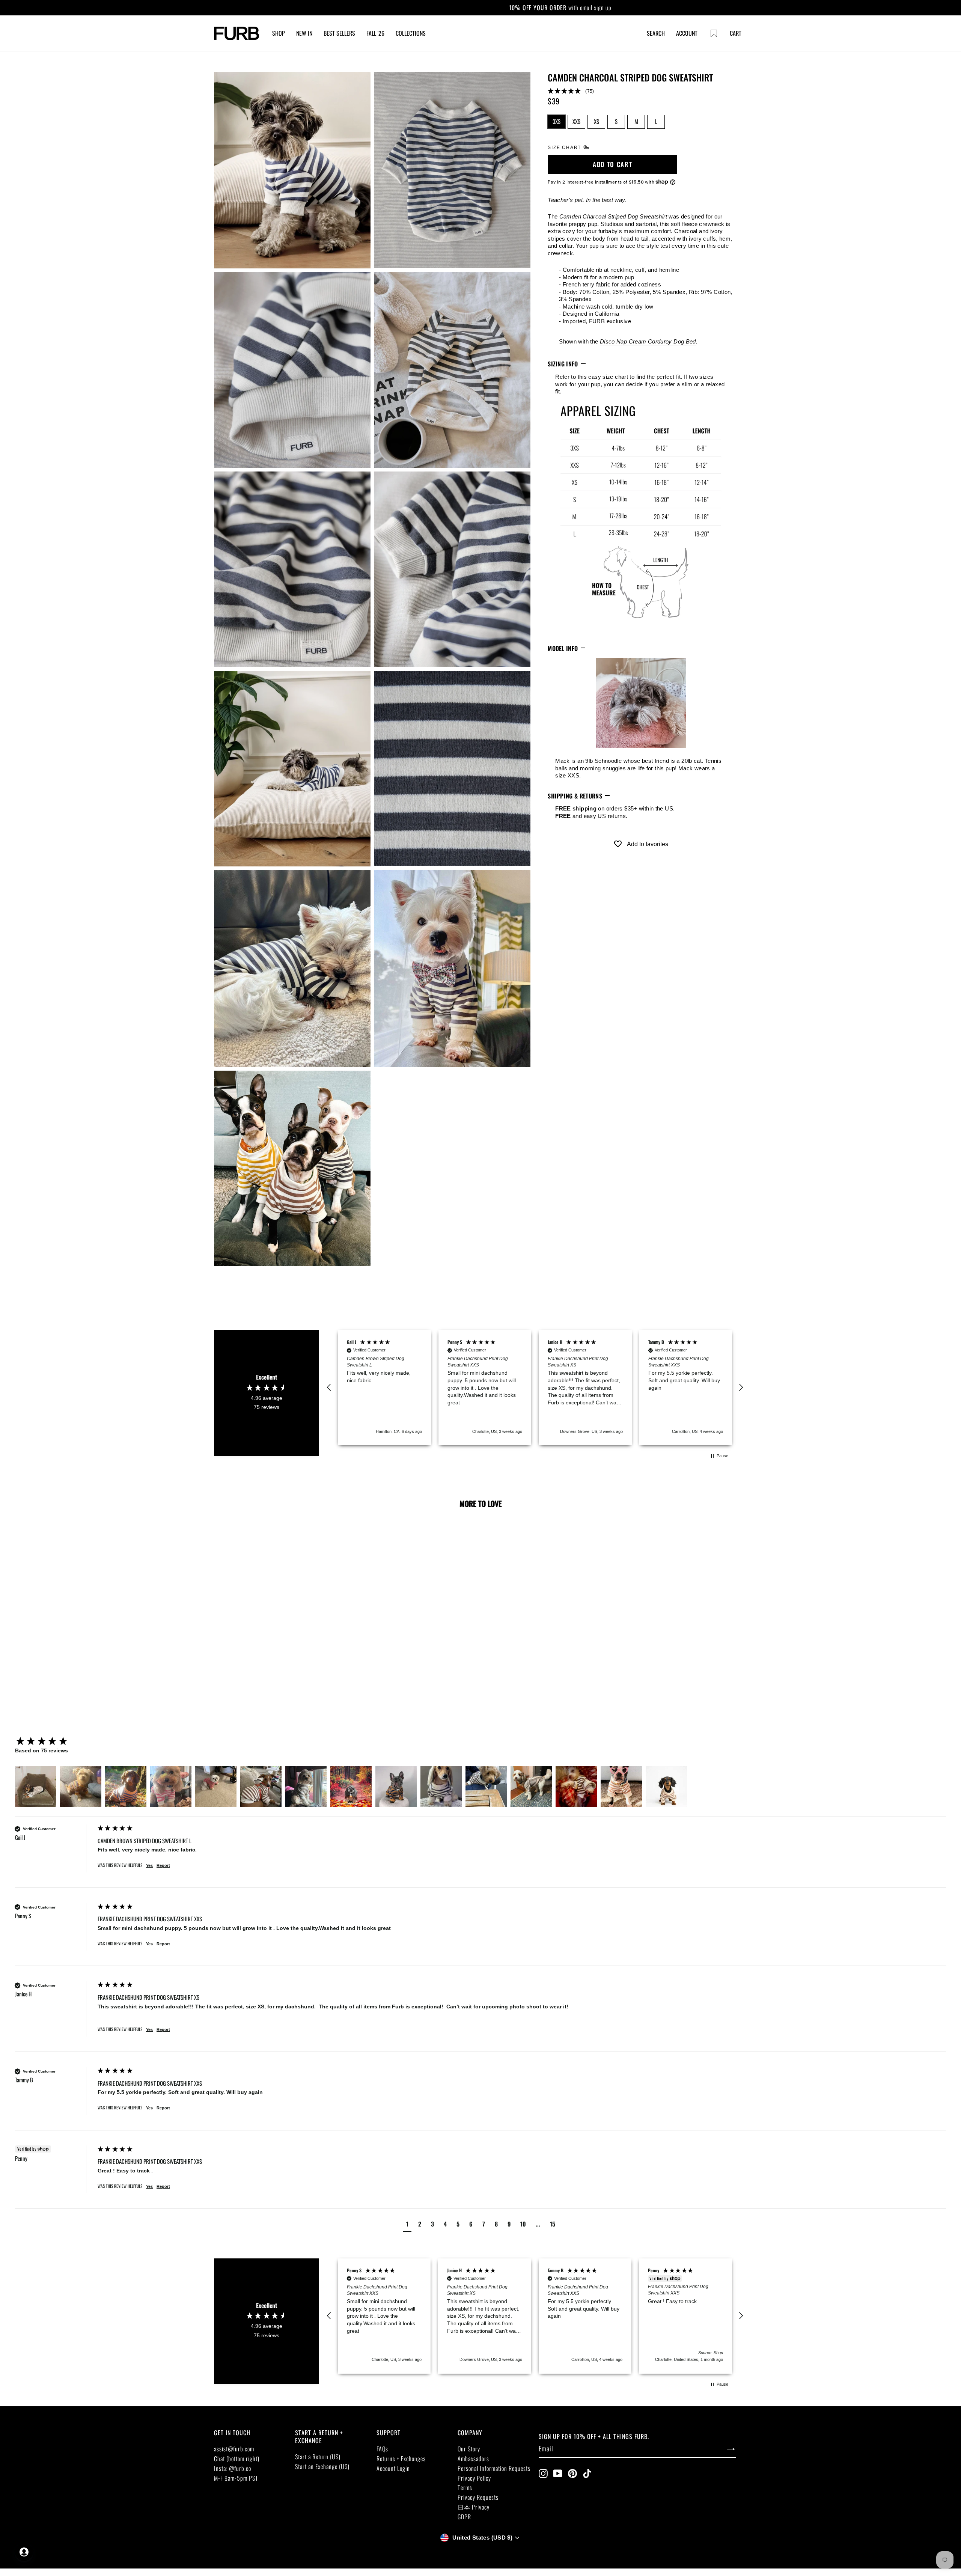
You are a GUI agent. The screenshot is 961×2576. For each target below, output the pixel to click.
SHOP (279, 33)
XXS (576, 121)
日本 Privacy (474, 2507)
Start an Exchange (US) (322, 2466)
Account (687, 33)
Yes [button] (149, 1865)
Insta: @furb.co (233, 2468)
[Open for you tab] (24, 2552)
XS (596, 121)
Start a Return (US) (318, 2457)
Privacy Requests (478, 2497)
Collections (411, 33)
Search (656, 33)
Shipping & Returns (575, 795)
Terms (465, 2487)
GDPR (464, 2517)
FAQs (382, 2449)
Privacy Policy (474, 2478)
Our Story (469, 2449)
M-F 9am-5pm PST (236, 2478)
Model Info (563, 648)
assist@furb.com (234, 2449)
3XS (557, 121)
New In (304, 33)
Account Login (393, 2468)
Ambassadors (473, 2458)
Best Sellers (339, 33)
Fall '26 (375, 33)
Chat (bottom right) (237, 2458)
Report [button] (163, 1865)
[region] (535, 1388)
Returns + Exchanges (401, 2458)
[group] (54, 1742)
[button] (641, 91)
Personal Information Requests (494, 2468)
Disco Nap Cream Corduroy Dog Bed (648, 341)
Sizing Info (563, 364)
